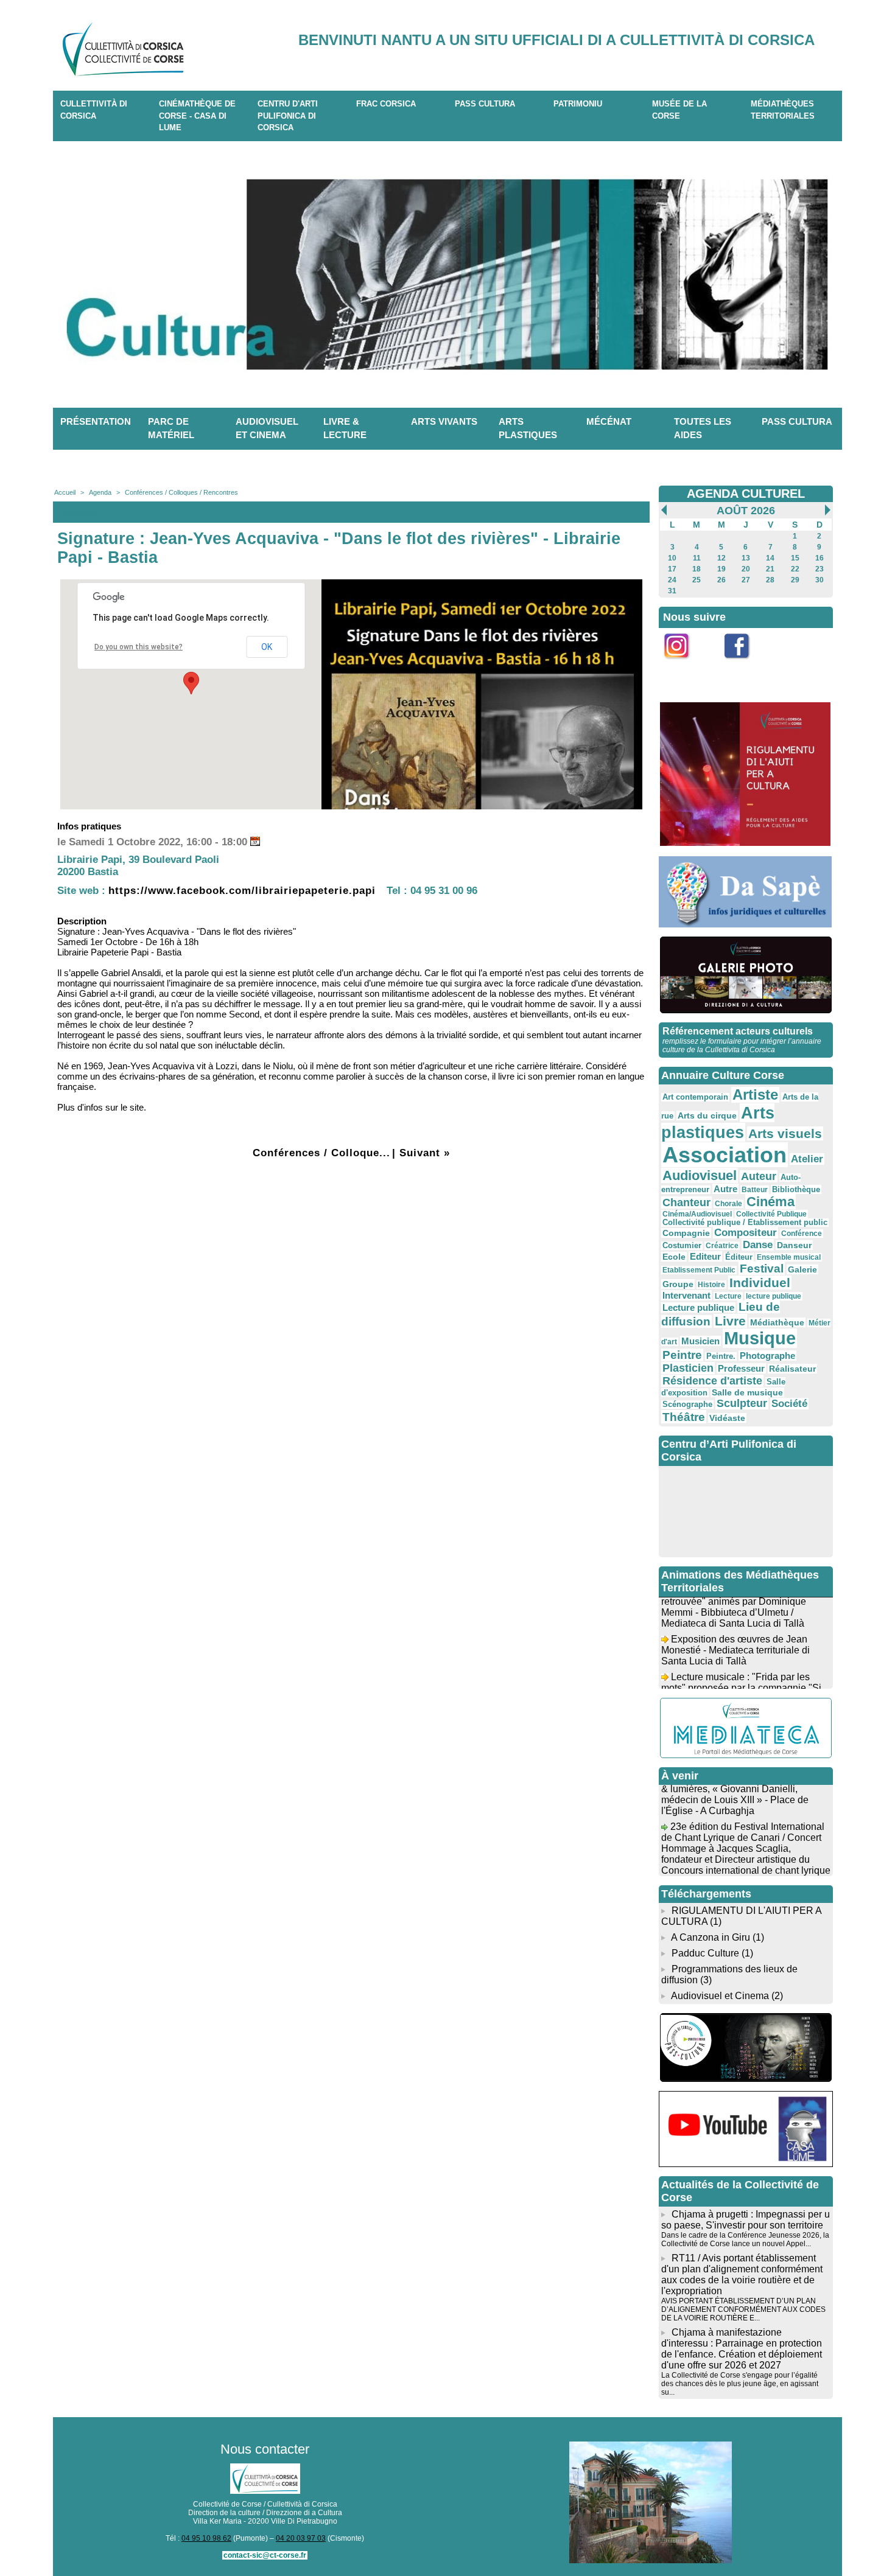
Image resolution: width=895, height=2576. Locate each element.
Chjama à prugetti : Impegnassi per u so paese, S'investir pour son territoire (746, 2220)
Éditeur (739, 1257)
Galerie (802, 1269)
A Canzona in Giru (711, 1937)
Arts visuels (785, 1133)
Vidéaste (727, 1418)
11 (697, 558)
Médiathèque (777, 1322)
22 (795, 569)
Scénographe (687, 1405)
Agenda (100, 492)
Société (789, 1404)
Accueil (65, 492)
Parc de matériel (171, 428)
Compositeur (746, 1233)
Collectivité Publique (771, 1214)
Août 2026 (746, 511)
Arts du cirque (707, 1115)
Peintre (682, 1355)
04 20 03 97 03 (301, 2538)
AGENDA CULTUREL (746, 494)
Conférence (802, 1234)
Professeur (741, 1368)
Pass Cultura (485, 104)
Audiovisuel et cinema (267, 428)
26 (721, 580)
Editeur (705, 1256)
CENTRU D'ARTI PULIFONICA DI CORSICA (288, 116)
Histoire (711, 1285)
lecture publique (774, 1296)
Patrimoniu (578, 104)
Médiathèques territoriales (783, 110)
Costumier (682, 1246)
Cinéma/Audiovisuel (697, 1214)
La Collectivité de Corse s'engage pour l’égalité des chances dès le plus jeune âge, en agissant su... (740, 2384)
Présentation (96, 421)
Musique (760, 1338)
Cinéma (770, 1202)
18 (697, 569)
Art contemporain (695, 1097)
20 (746, 569)
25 (697, 580)
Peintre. (721, 1356)
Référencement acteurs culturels (738, 1031)
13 (746, 558)
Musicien (700, 1341)
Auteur (759, 1176)
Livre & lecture (345, 428)
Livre (730, 1321)
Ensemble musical (789, 1257)
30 (820, 580)
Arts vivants (444, 421)
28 (770, 580)
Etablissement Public (699, 1270)
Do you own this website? (139, 647)
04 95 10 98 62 (206, 2538)
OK (267, 647)
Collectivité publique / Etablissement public (745, 1223)
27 (746, 580)
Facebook (745, 665)
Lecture (728, 1296)
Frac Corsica (386, 104)
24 (672, 580)
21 (770, 569)
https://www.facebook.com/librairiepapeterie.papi (242, 891)
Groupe (678, 1284)
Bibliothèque (796, 1189)
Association (725, 1155)
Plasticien (688, 1368)
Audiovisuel (700, 1175)
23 (820, 569)
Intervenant (686, 1295)
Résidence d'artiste (712, 1381)
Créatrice (722, 1246)
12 (721, 558)
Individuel (760, 1283)
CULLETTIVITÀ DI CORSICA (94, 110)
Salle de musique (747, 1392)
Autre (725, 1189)
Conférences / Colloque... (321, 1153)
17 (672, 569)
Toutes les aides (703, 428)
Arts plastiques (528, 428)
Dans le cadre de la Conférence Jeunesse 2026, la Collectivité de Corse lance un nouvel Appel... (745, 2239)
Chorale (728, 1204)
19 (721, 569)
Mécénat (609, 421)
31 (672, 591)
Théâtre (684, 1417)
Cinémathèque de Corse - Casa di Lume (197, 116)
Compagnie (686, 1233)
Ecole (674, 1257)
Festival (762, 1268)
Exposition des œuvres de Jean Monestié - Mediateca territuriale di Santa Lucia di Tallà (735, 1634)
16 (820, 558)
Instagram (684, 665)
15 (795, 558)
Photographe (767, 1356)
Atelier (807, 1159)
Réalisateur (792, 1369)
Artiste (755, 1095)
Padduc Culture (705, 1953)
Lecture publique (698, 1307)
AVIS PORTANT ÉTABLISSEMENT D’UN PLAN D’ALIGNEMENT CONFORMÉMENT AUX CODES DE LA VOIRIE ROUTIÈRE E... (743, 2309)
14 (770, 558)
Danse (758, 1245)
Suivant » (425, 1153)
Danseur (794, 1245)
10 (672, 558)
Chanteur (686, 1202)
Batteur (755, 1190)
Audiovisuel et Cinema (721, 1996)
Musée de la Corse (679, 110)
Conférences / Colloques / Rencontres (181, 492)
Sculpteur (742, 1403)
